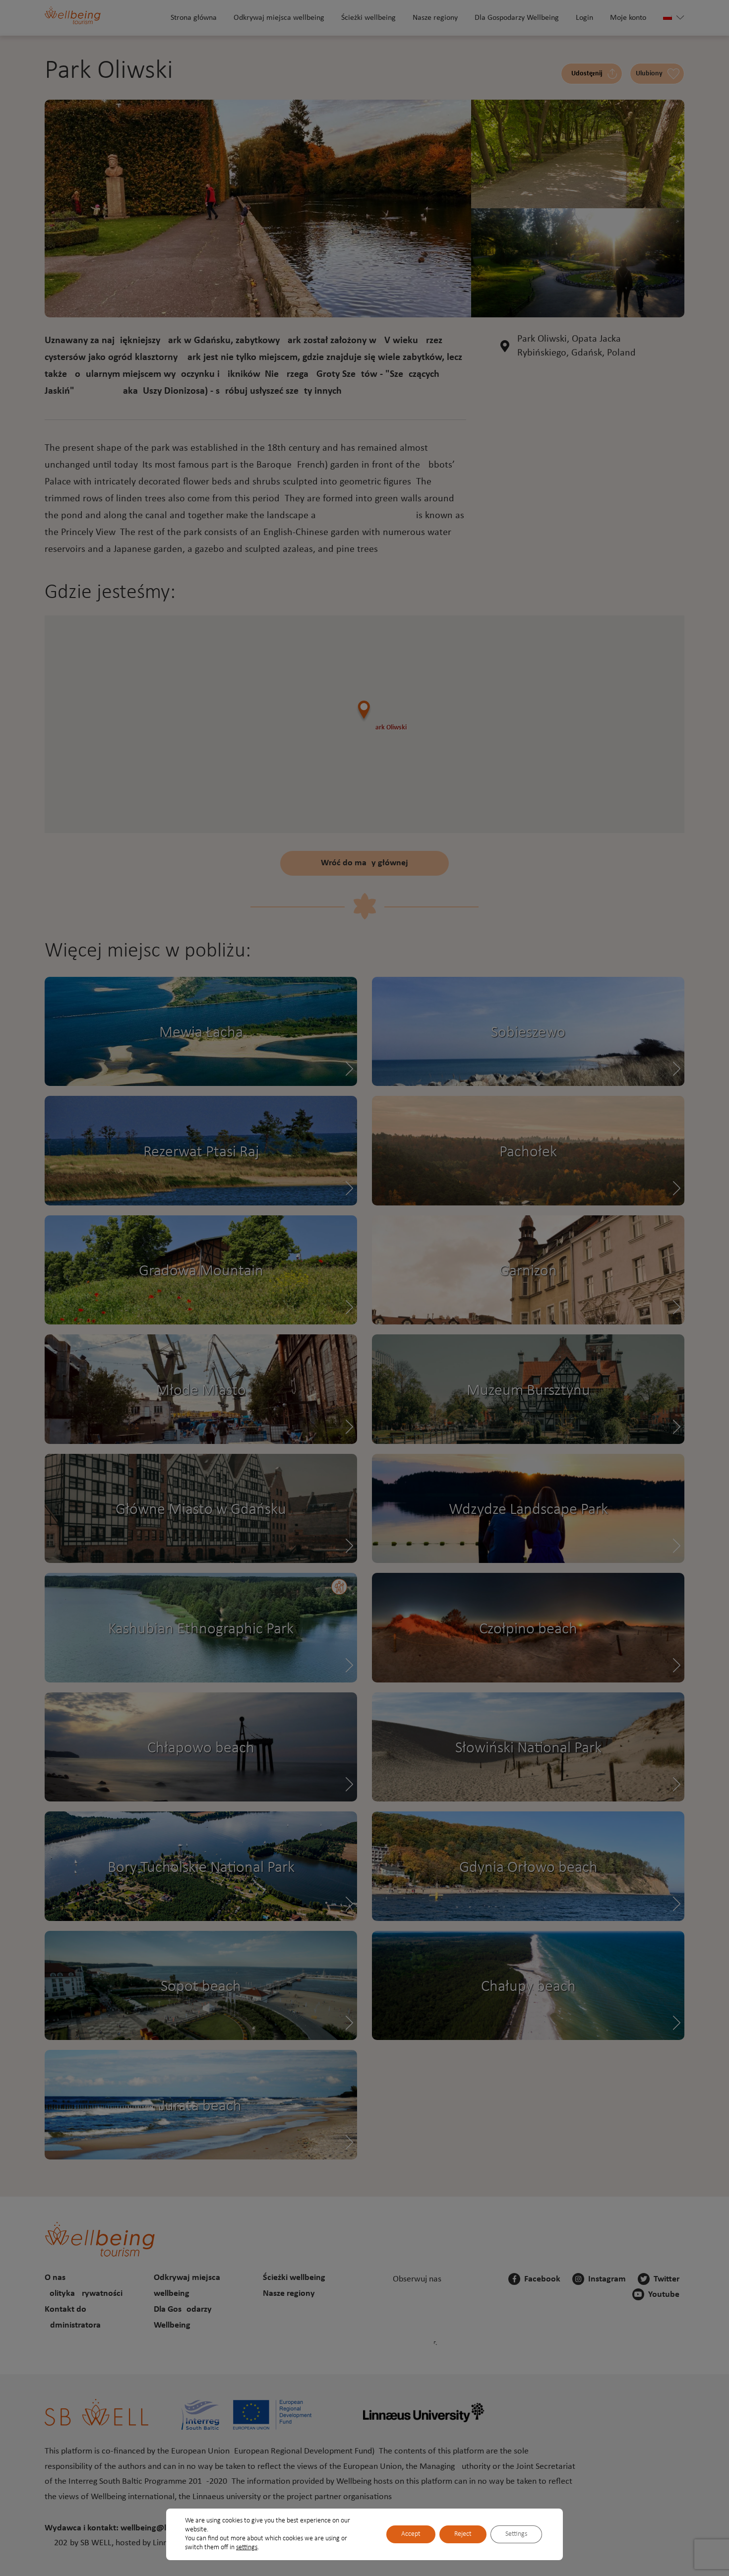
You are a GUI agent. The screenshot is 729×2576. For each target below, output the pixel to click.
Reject (463, 2534)
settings (247, 2547)
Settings (516, 2534)
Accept (411, 2534)
